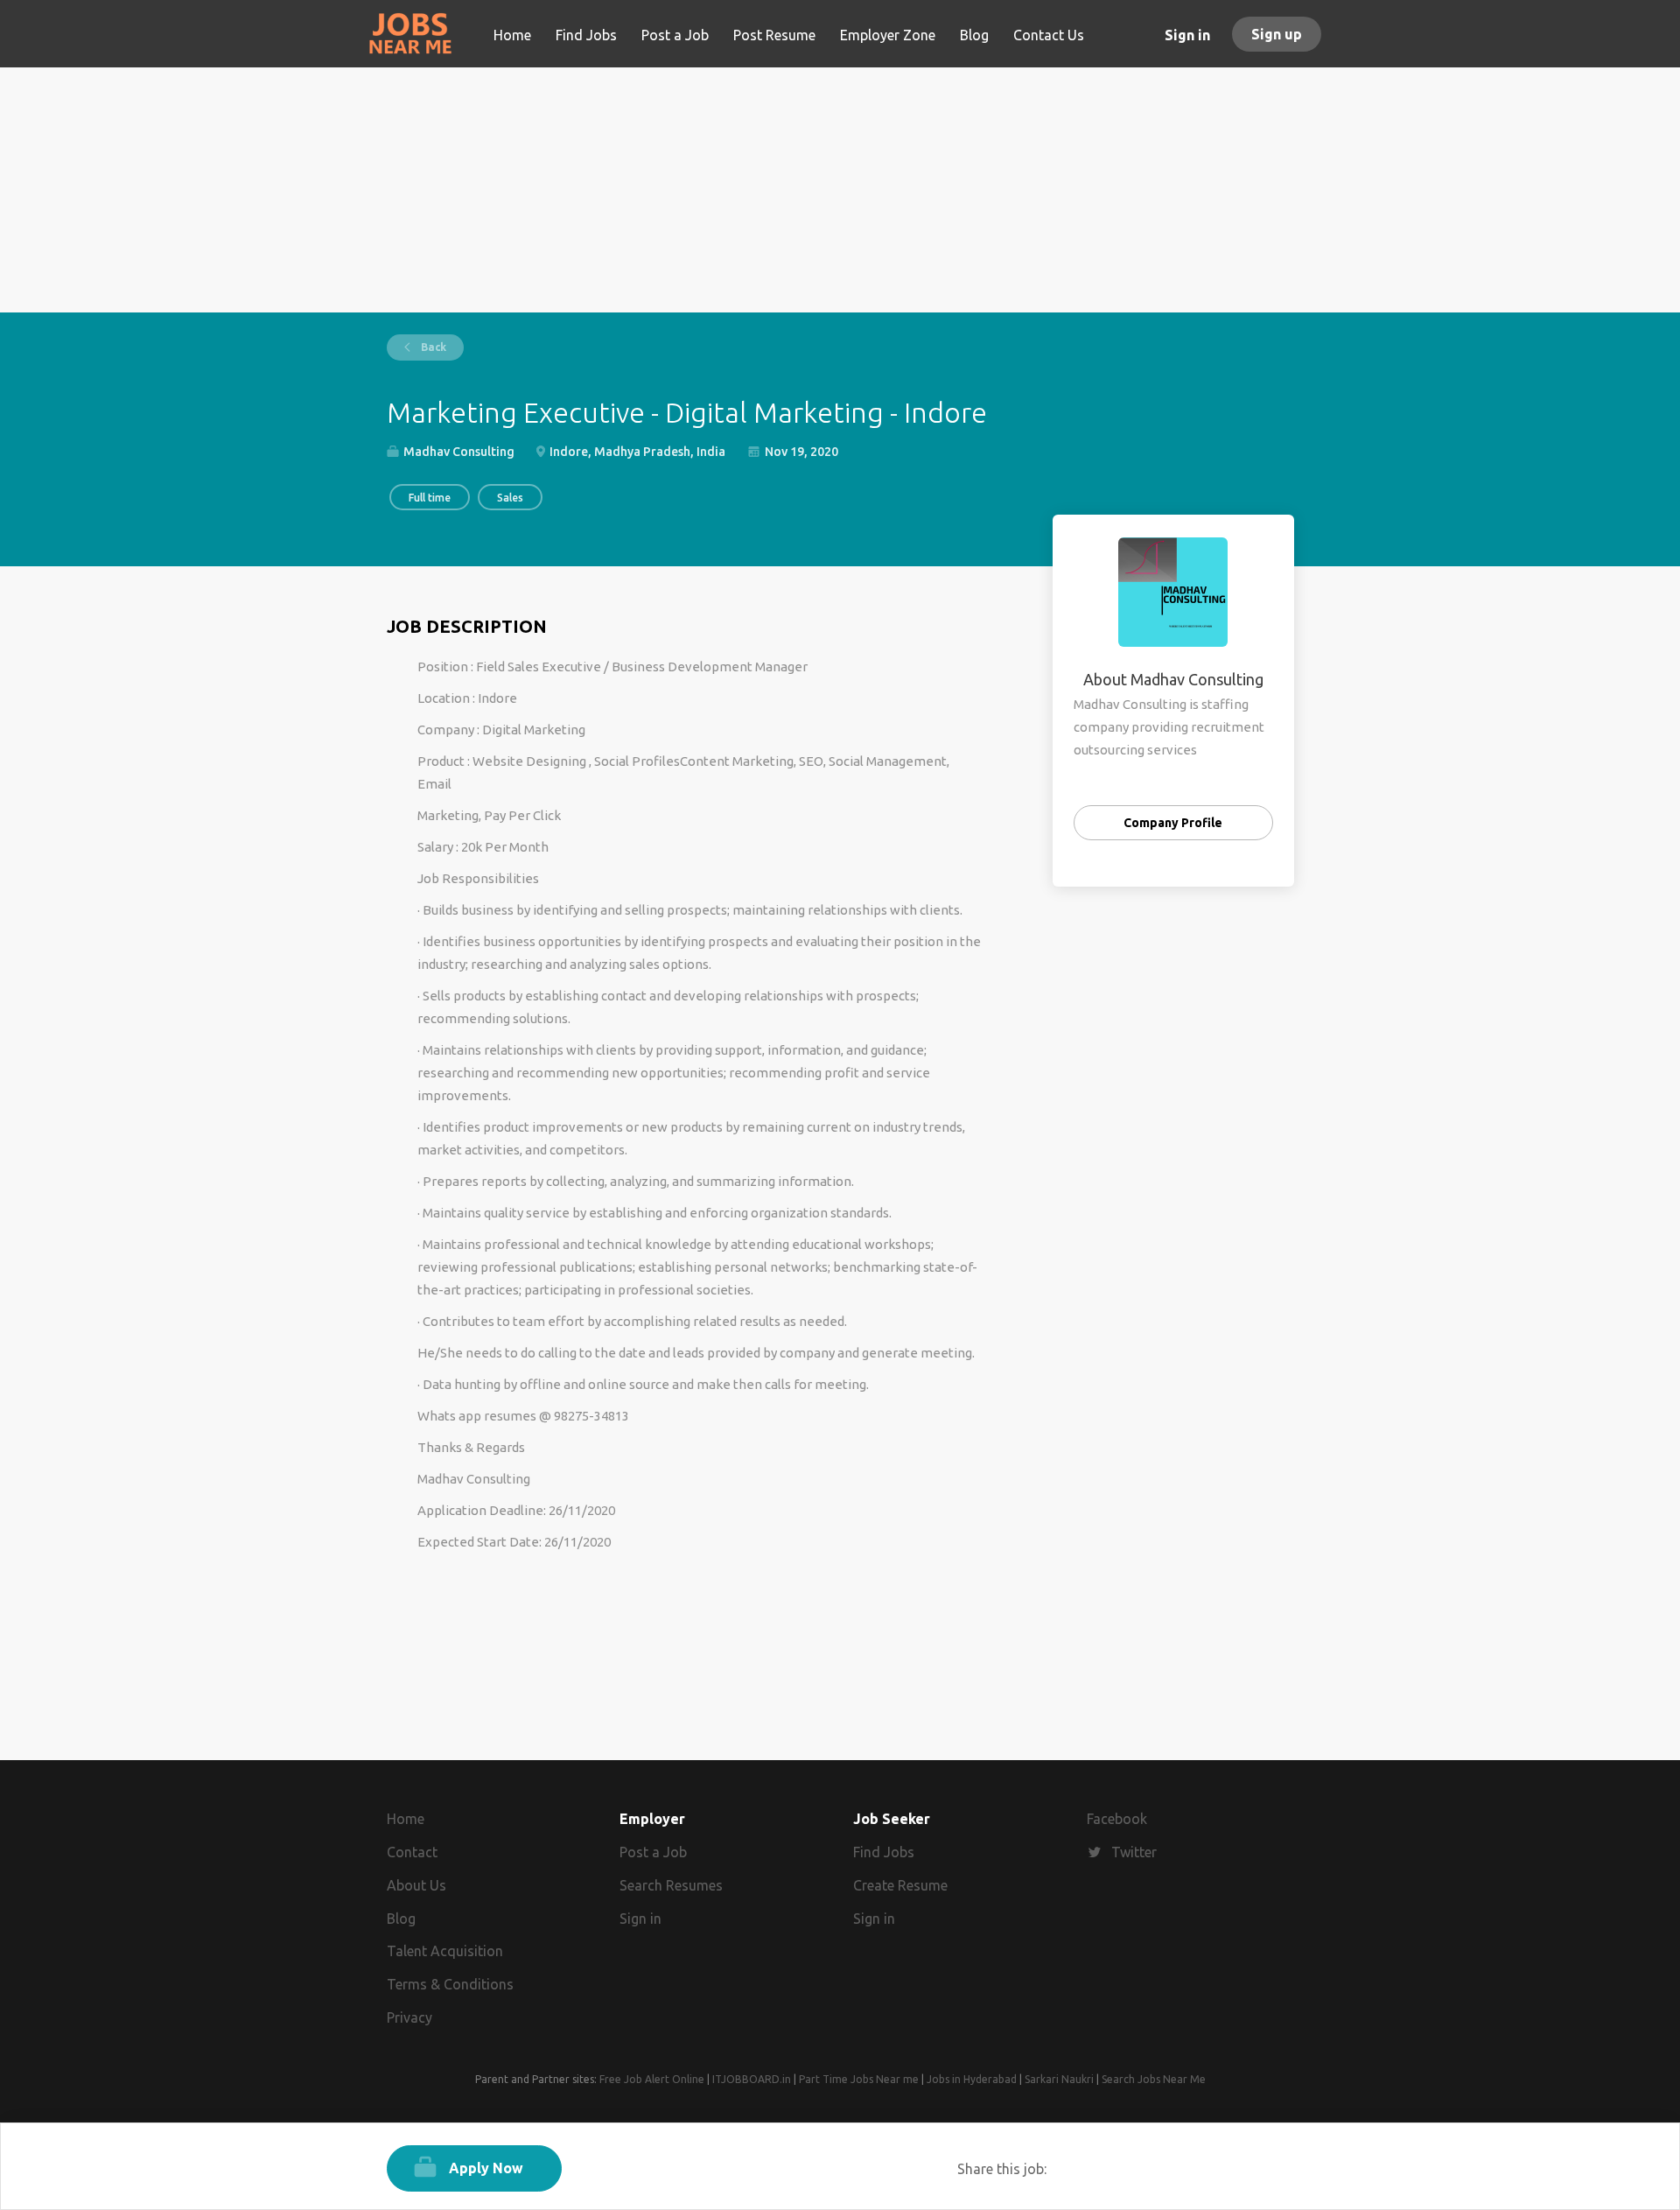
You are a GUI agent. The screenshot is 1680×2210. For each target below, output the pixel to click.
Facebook (1117, 1819)
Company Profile (1173, 823)
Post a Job (653, 1852)
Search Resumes (671, 1885)
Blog (401, 1919)
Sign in (1187, 35)
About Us (416, 1885)
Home (406, 1819)
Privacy (409, 2017)
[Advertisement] (840, 190)
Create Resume (900, 1885)
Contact (412, 1852)
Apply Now (486, 2168)
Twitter (1134, 1852)
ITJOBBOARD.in (752, 2079)
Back (432, 347)
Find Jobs (884, 1852)
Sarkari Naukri (1059, 2079)
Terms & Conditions (450, 1984)
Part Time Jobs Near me (859, 2079)
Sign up (1277, 34)
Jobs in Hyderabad (972, 2079)
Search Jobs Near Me (1154, 2079)
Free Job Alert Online (652, 2079)
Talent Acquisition (445, 1951)
